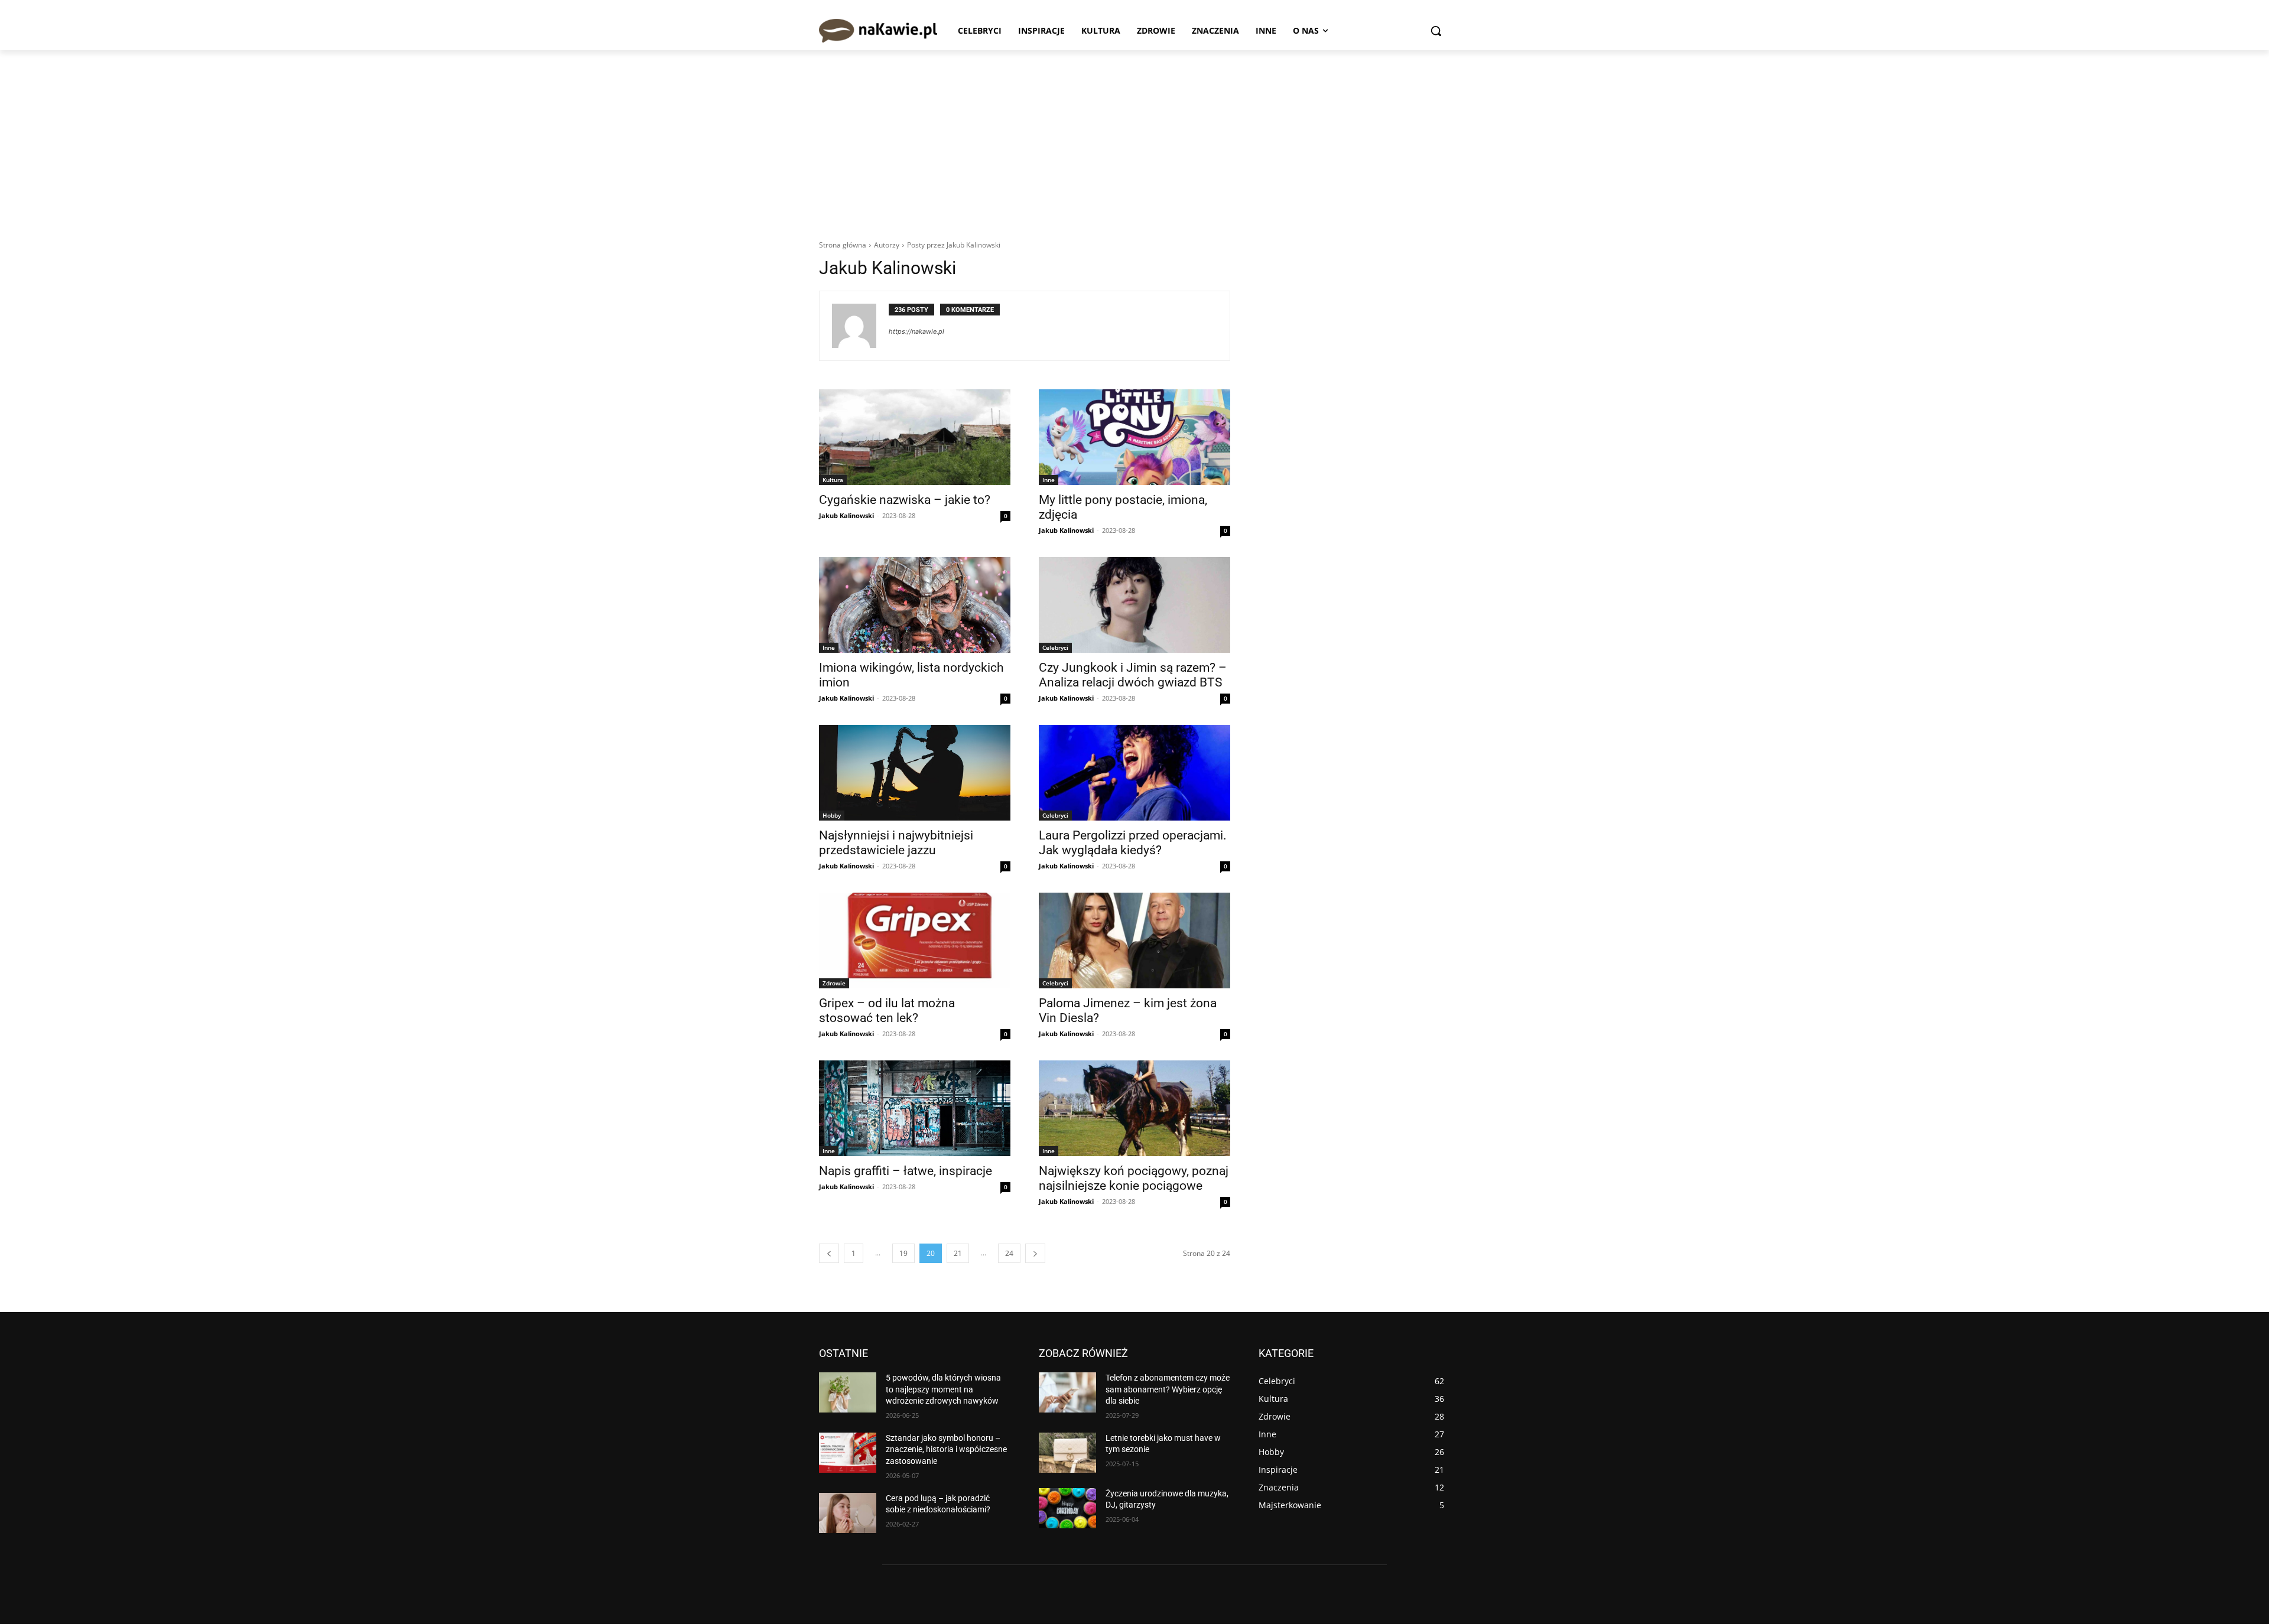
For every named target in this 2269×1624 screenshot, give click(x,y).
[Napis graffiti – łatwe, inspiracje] (915, 1108)
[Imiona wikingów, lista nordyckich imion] (915, 605)
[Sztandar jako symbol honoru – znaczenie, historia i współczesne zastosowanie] (848, 1453)
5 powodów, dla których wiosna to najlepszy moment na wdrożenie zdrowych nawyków (943, 1389)
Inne (1049, 480)
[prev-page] (829, 1253)
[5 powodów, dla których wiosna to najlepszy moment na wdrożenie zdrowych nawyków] (848, 1392)
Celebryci (1055, 647)
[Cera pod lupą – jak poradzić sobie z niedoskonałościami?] (848, 1513)
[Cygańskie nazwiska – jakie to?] (915, 437)
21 (958, 1253)
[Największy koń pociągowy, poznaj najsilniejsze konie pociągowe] (1134, 1108)
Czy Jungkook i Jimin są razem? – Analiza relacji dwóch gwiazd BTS (1133, 675)
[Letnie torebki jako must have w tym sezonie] (1067, 1453)
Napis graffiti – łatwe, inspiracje (906, 1171)
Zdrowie (834, 983)
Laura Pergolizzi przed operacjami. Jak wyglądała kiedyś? (1133, 843)
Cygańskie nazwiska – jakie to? (905, 500)
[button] (1436, 31)
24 (1009, 1253)
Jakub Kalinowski (846, 515)
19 (903, 1253)
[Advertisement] (1134, 139)
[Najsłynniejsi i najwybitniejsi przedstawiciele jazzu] (915, 773)
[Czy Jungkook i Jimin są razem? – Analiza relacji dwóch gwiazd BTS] (1134, 605)
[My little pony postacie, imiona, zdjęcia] (1134, 437)
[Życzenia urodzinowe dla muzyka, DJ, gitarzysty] (1067, 1508)
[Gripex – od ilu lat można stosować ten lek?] (915, 940)
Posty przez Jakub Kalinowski (954, 245)
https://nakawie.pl (916, 331)
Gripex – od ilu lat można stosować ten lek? (887, 1010)
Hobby (832, 815)
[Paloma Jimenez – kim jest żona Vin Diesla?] (1134, 940)
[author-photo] (860, 326)
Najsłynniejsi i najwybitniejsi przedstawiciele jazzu (896, 843)
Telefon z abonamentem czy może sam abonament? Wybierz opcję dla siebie (1168, 1389)
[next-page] (1035, 1253)
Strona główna (843, 245)
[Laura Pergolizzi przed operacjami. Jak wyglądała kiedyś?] (1134, 773)
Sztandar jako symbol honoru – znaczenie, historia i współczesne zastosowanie (946, 1449)
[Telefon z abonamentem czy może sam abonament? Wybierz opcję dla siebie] (1067, 1392)
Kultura (833, 480)
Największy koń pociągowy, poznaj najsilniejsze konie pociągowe (1134, 1178)
